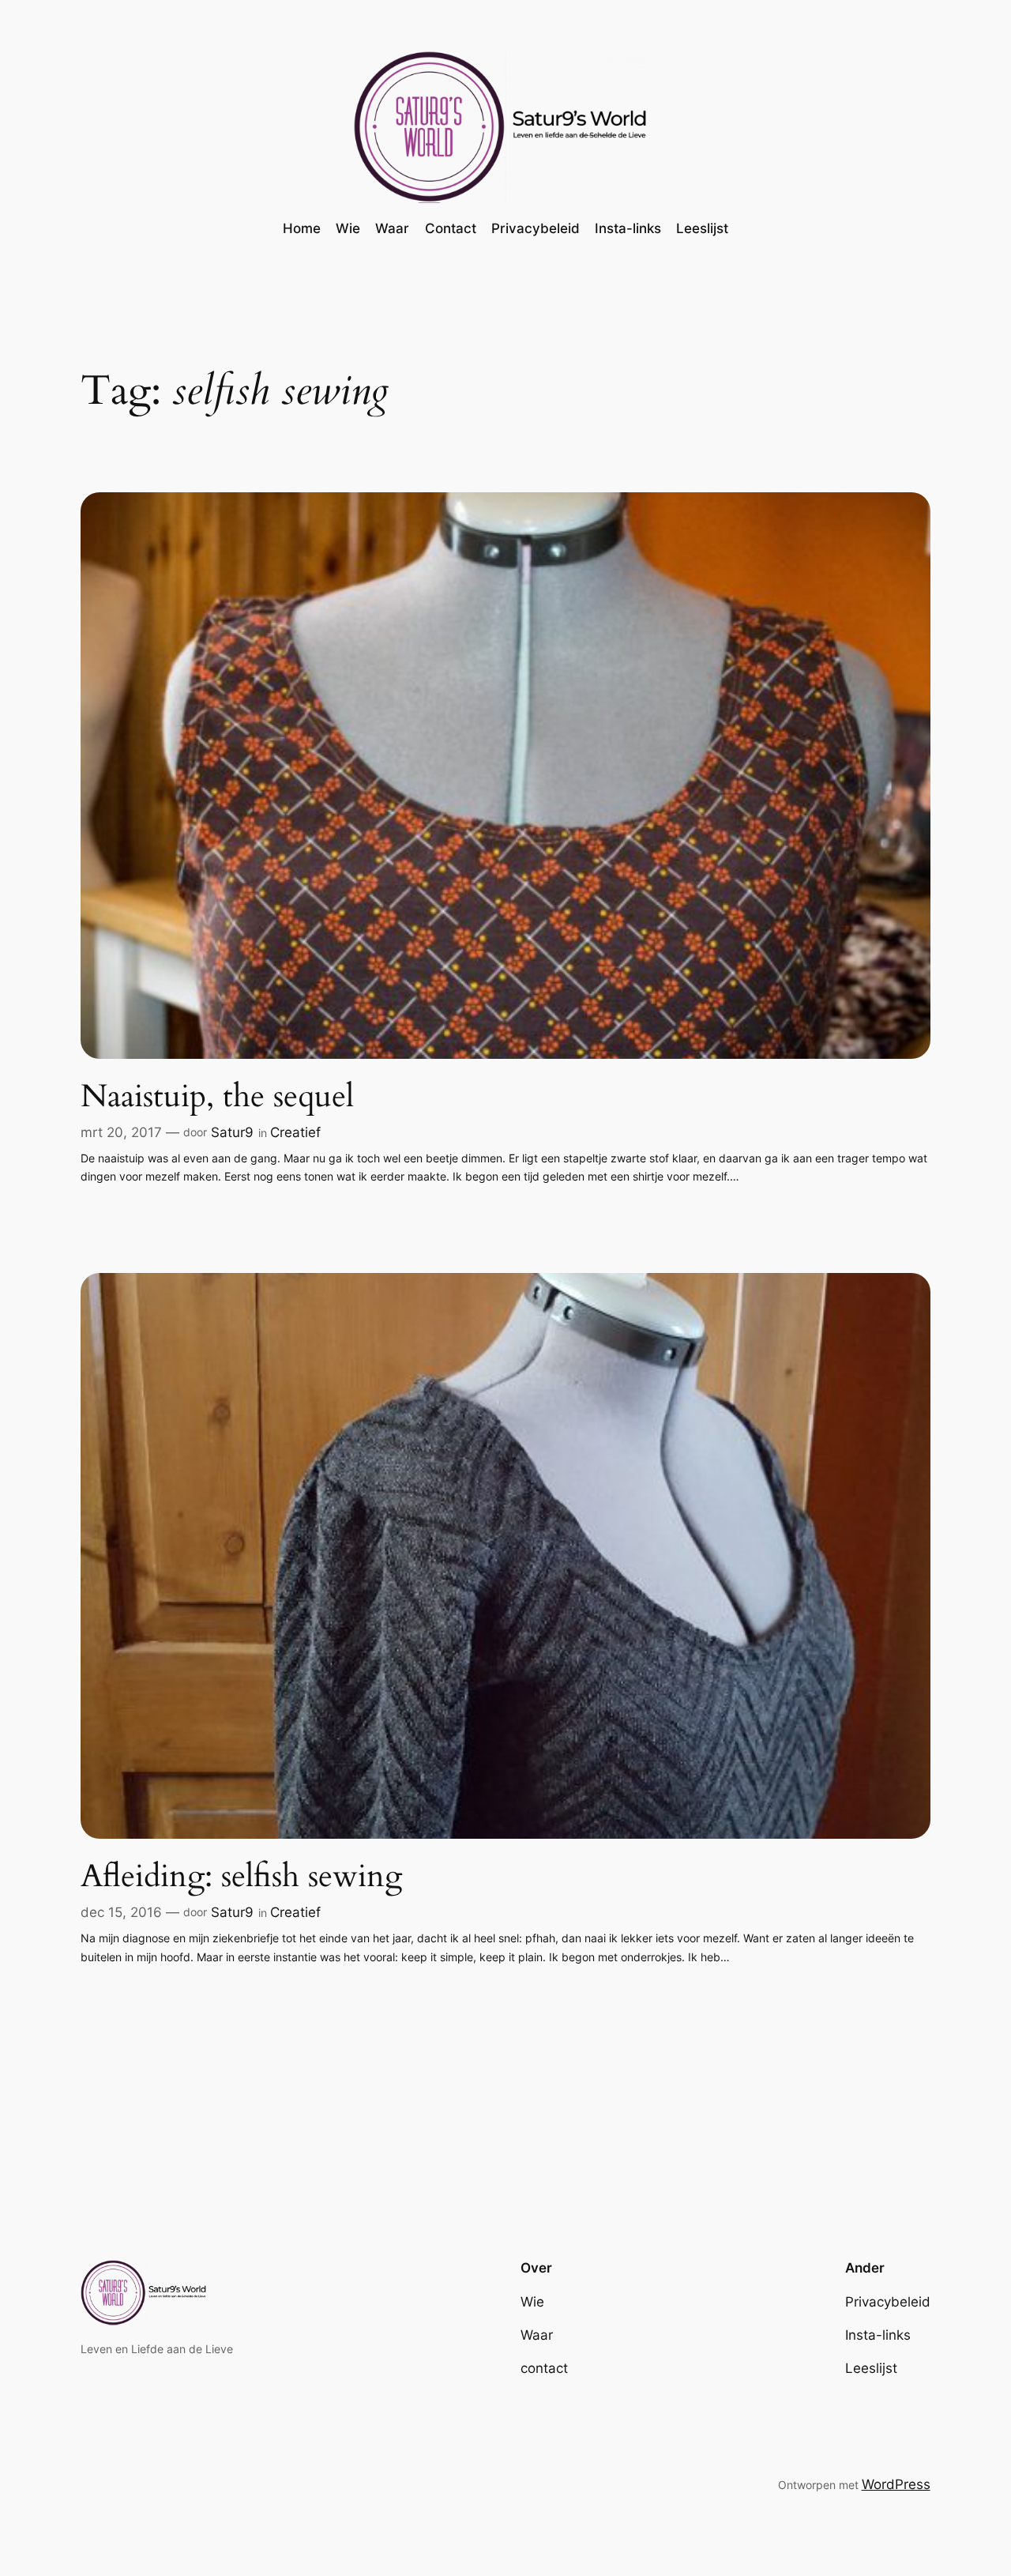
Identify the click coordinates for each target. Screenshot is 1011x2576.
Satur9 (232, 1132)
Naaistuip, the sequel (217, 1097)
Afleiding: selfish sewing (241, 1877)
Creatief (295, 1132)
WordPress (896, 2484)
